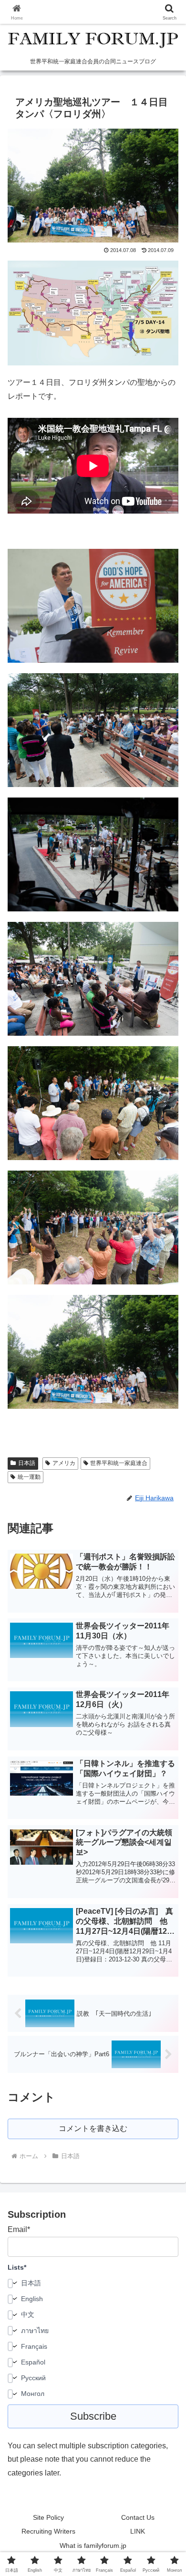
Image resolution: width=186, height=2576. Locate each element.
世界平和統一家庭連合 (119, 1463)
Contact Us (138, 2517)
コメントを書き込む (93, 2128)
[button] (167, 1691)
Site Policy (48, 2517)
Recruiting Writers (48, 2531)
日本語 (27, 1463)
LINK (138, 2531)
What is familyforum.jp (93, 2546)
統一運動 (29, 1477)
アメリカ (64, 1463)
